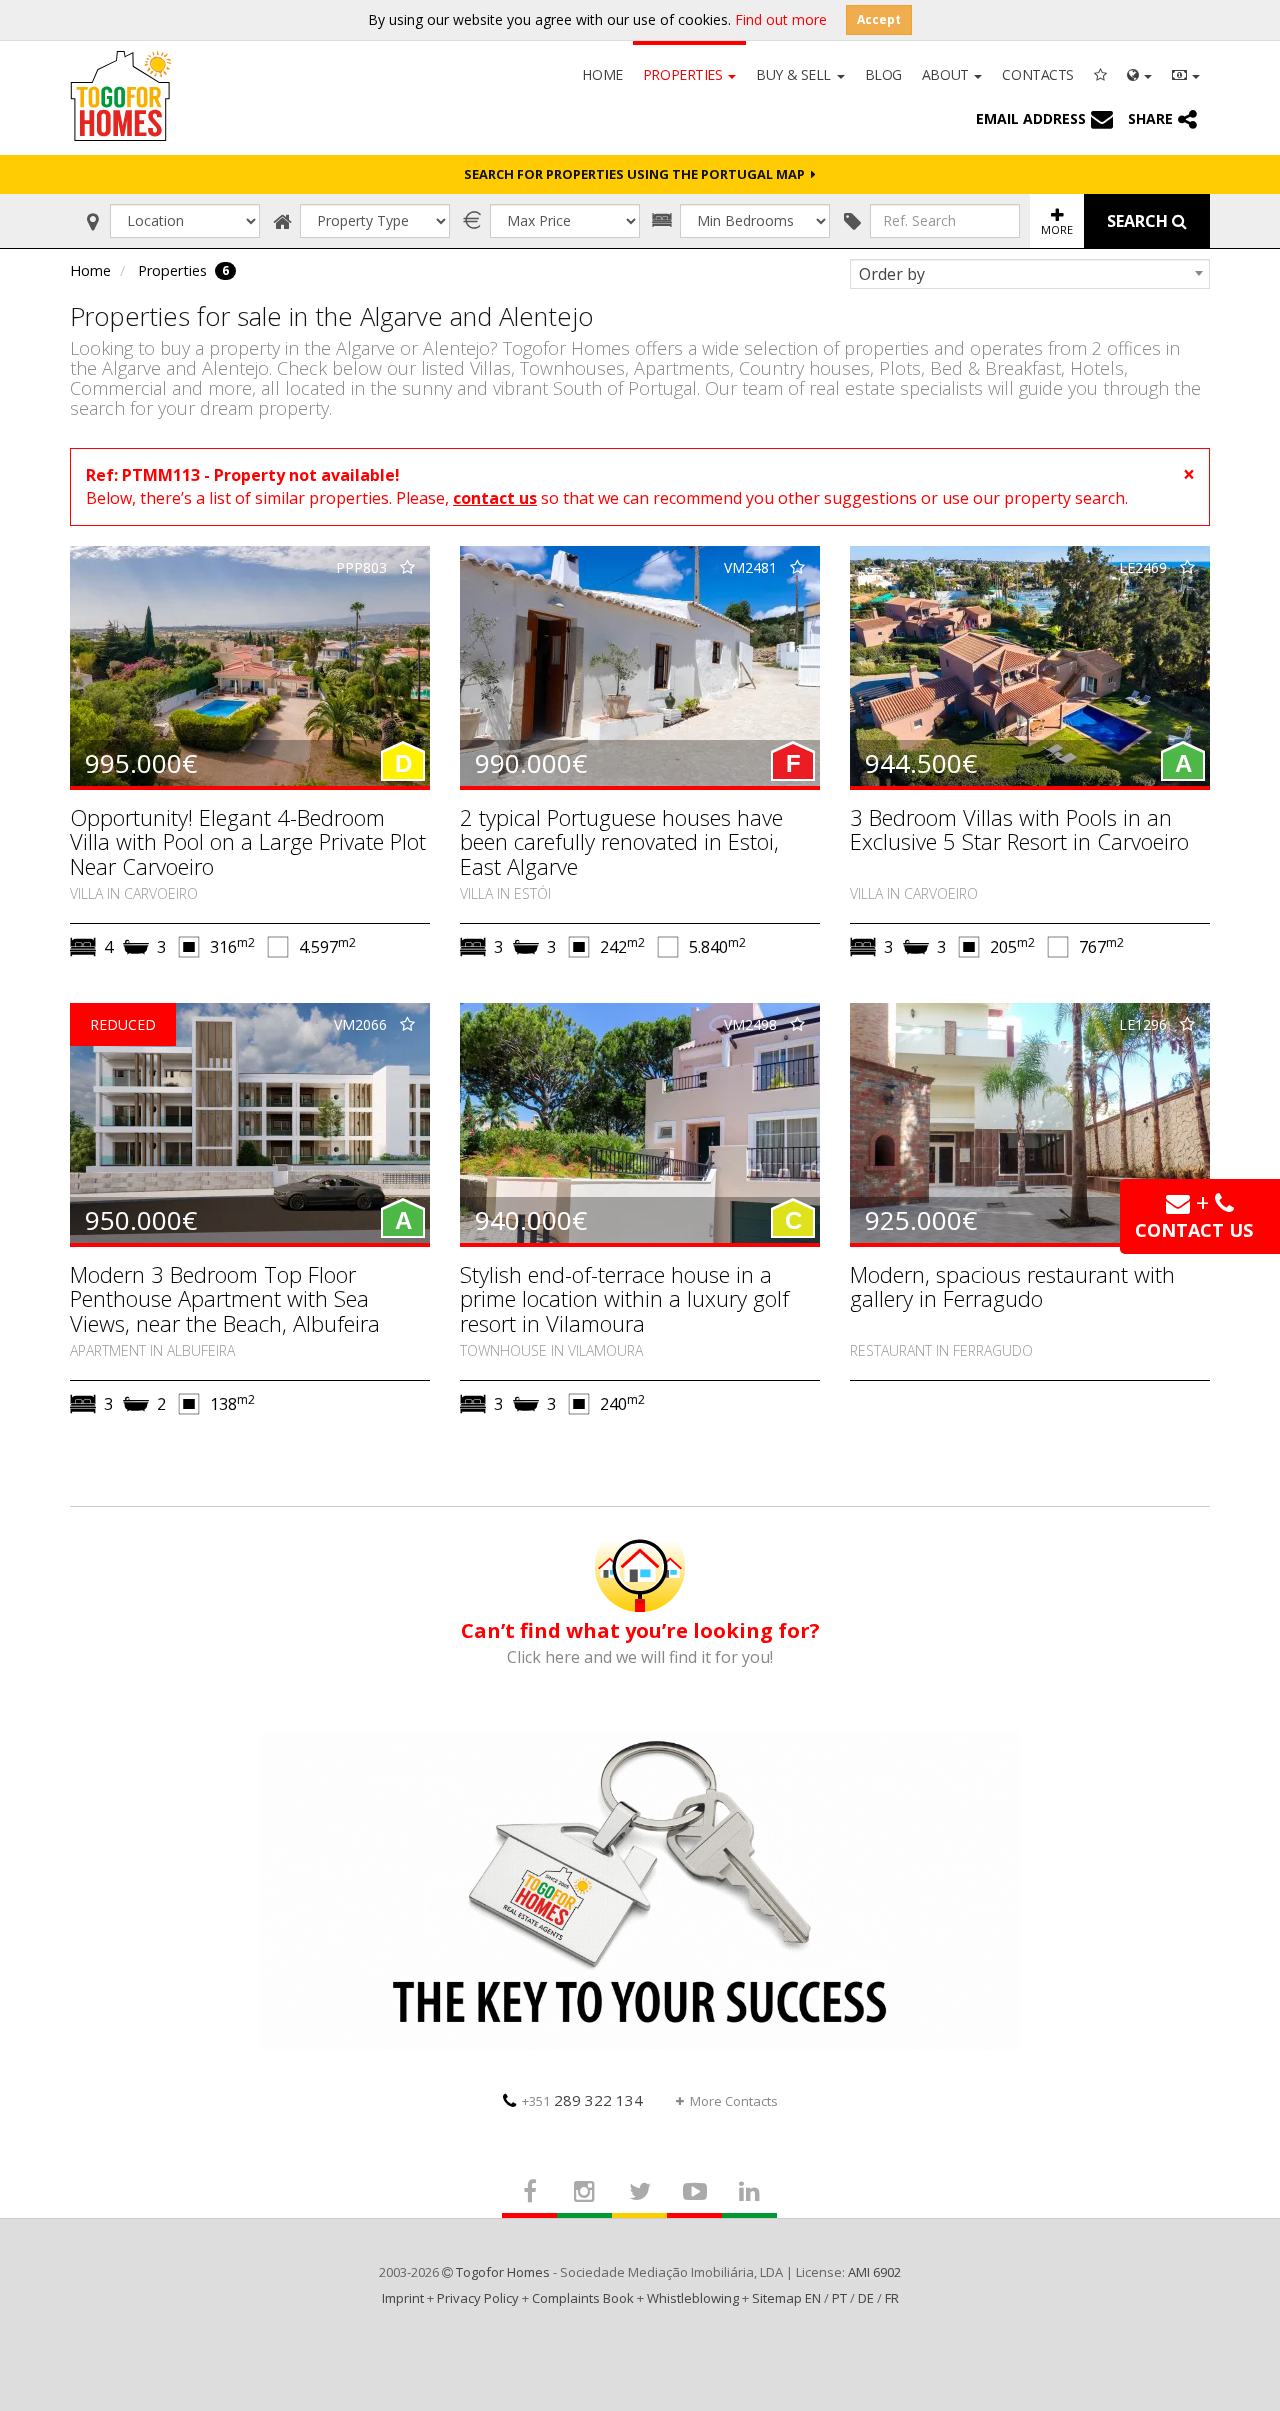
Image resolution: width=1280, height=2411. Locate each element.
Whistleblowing (693, 2298)
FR (892, 2298)
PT (839, 2298)
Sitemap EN (786, 2298)
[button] (1139, 73)
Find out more (781, 19)
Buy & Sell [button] (795, 74)
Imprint (403, 2298)
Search (1139, 221)
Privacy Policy (478, 2298)
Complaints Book (583, 2298)
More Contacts (734, 2101)
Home (602, 74)
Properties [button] (684, 74)
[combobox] (1030, 274)
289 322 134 (582, 2100)
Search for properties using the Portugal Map (637, 174)
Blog (883, 74)
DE (866, 2298)
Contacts (1038, 74)
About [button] (947, 74)
